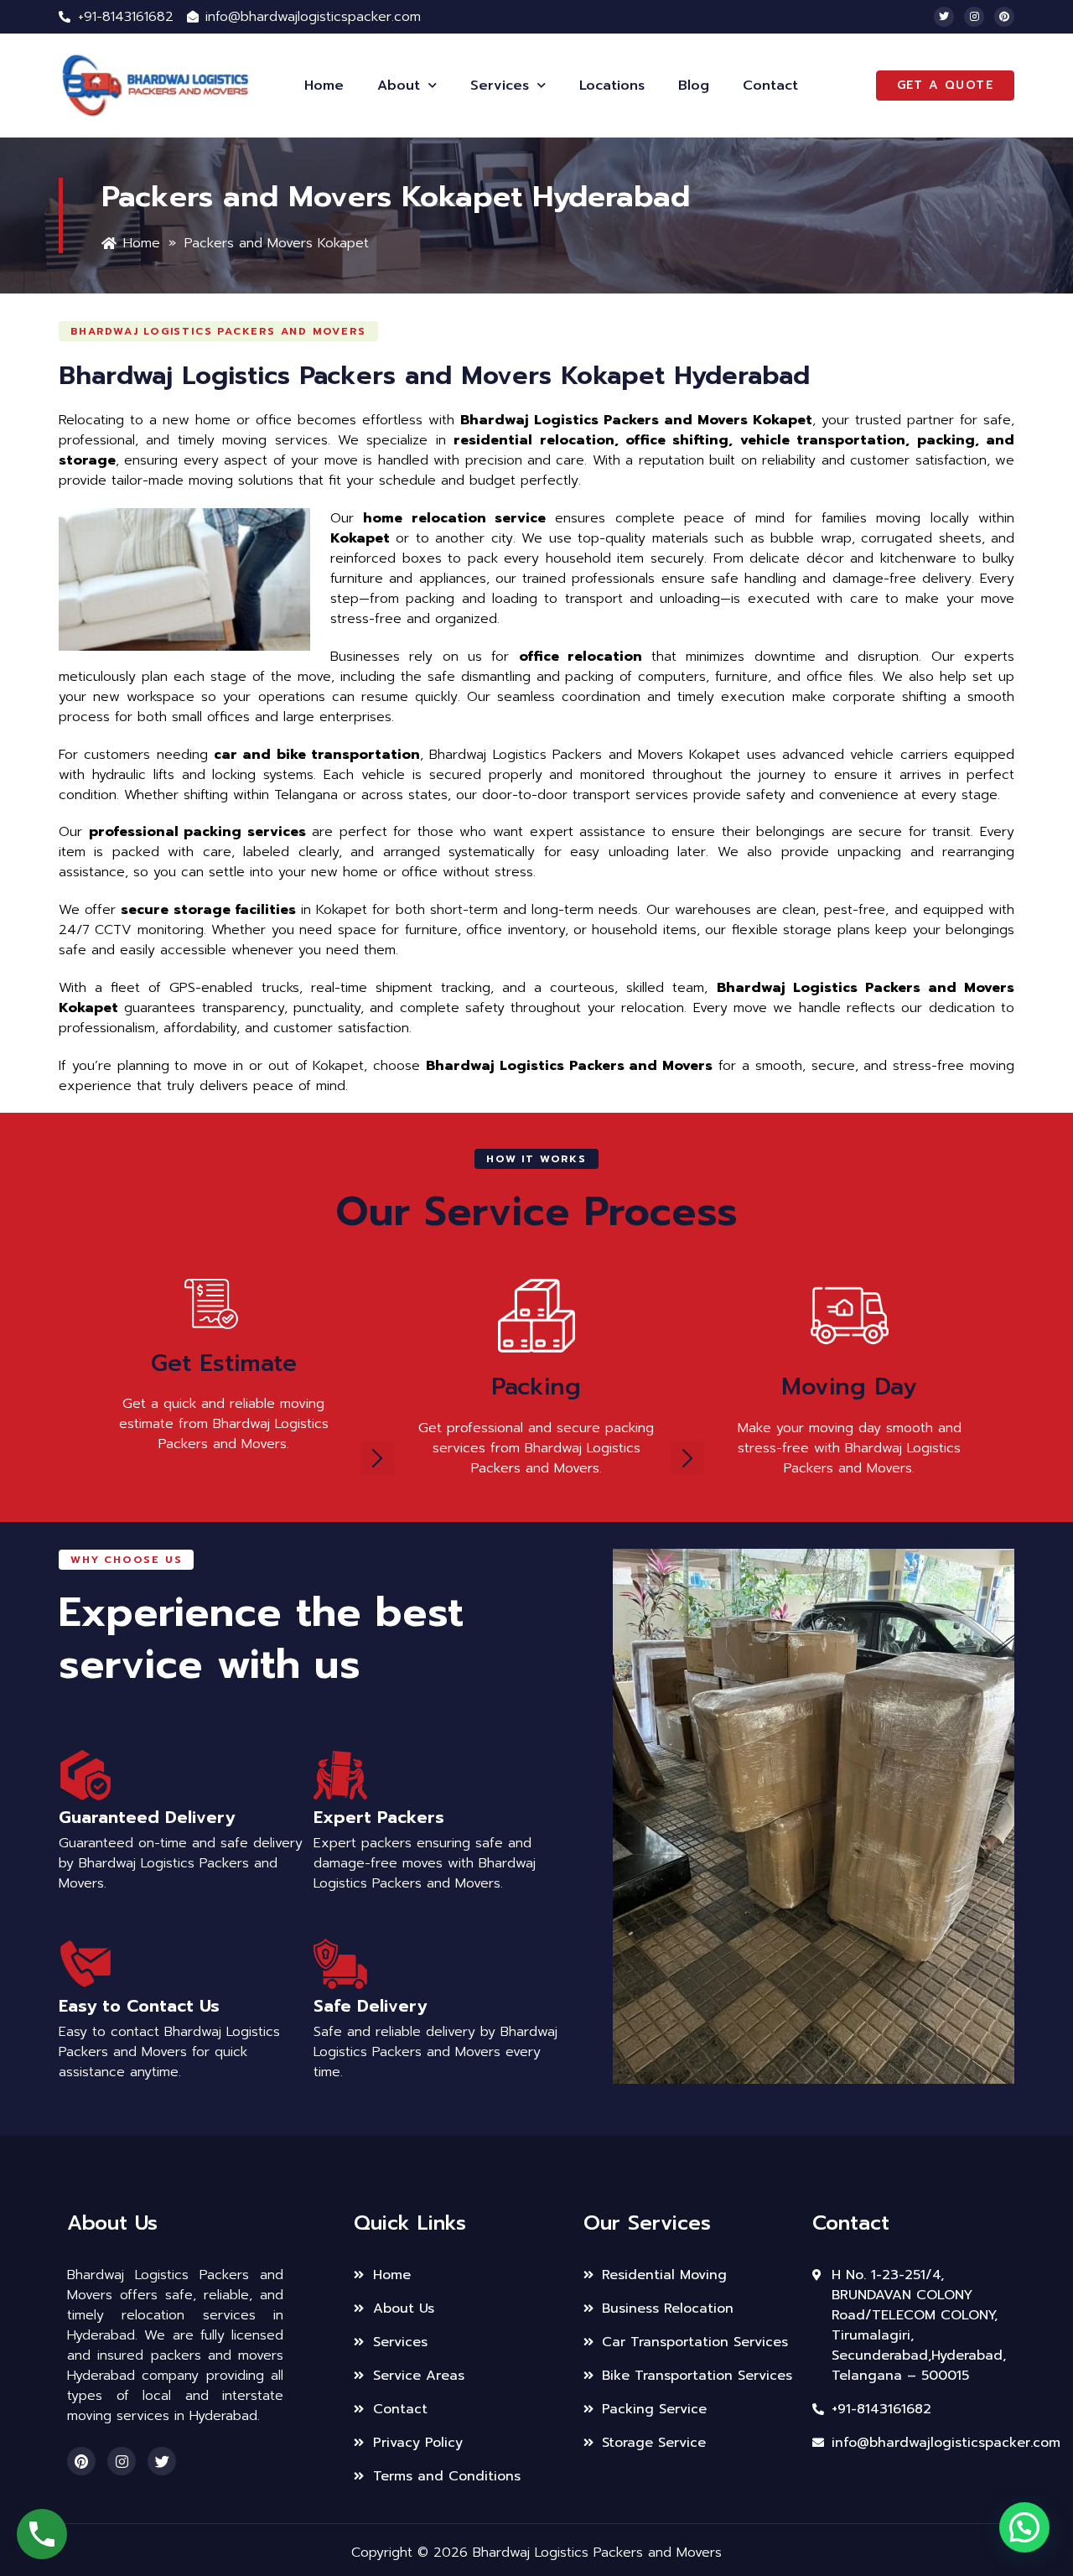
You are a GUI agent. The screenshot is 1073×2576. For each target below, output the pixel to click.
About (399, 86)
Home (324, 86)
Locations (612, 86)
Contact (770, 86)
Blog (694, 86)
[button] (218, 331)
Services (500, 86)
